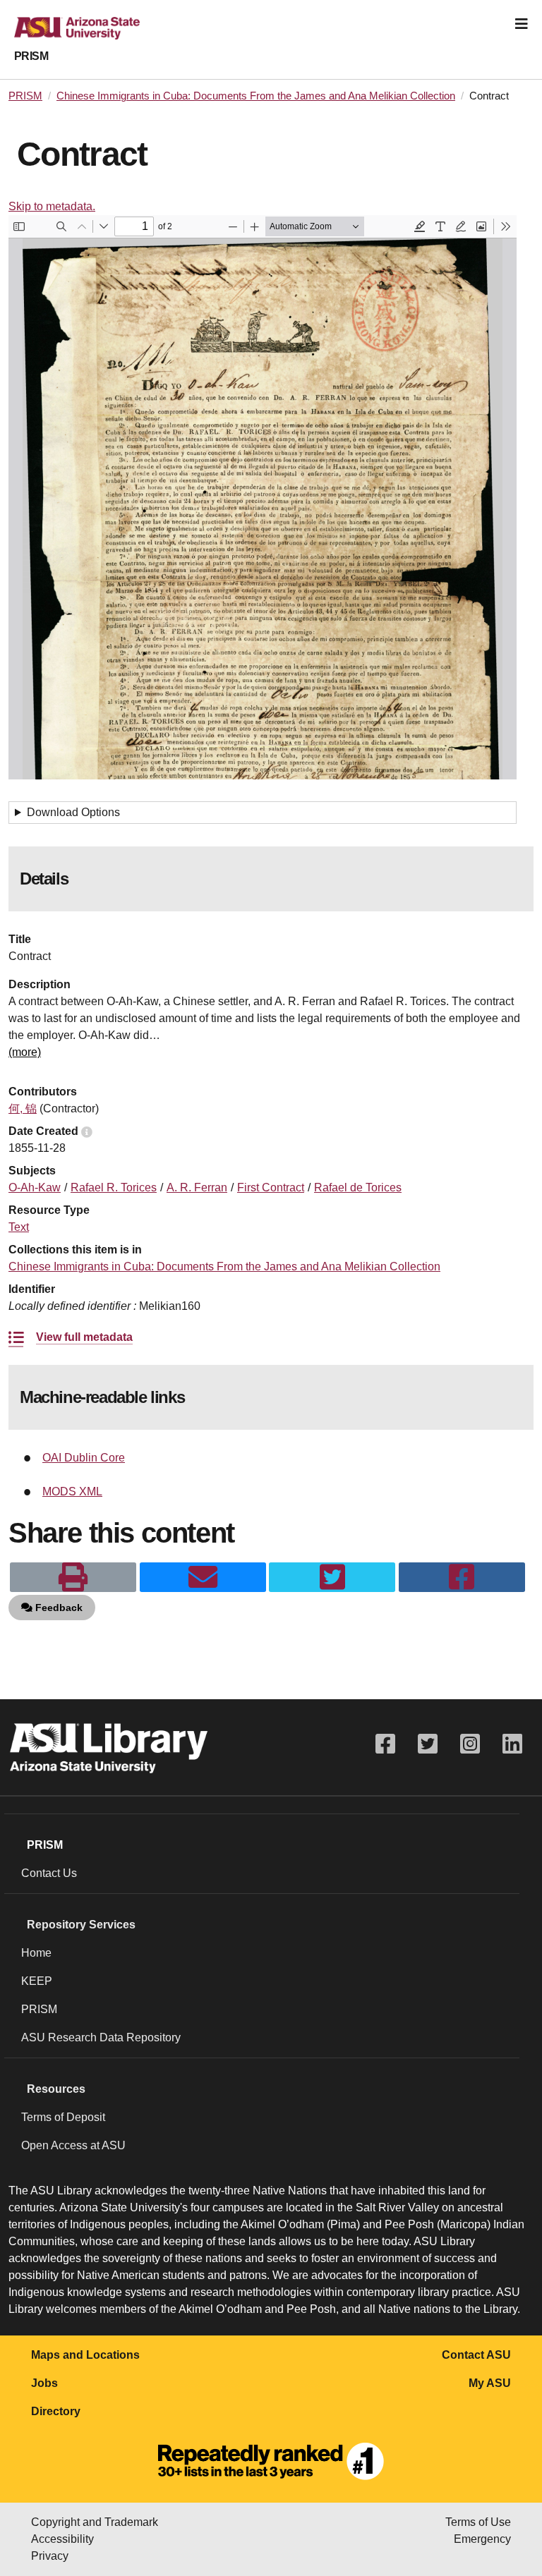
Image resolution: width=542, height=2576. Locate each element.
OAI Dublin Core (84, 1458)
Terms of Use (478, 2522)
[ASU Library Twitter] (428, 1744)
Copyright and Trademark (95, 2522)
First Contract (271, 1187)
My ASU (490, 2383)
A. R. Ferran (197, 1187)
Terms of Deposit (63, 2117)
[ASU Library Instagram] (470, 1744)
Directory (56, 2411)
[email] (203, 1577)
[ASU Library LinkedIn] (512, 1744)
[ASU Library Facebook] (385, 1744)
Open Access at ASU (73, 2145)
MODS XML (72, 1491)
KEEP (37, 1981)
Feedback (58, 1608)
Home (36, 1953)
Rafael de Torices (358, 1187)
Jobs (44, 2383)
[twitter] (332, 1577)
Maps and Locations (85, 2355)
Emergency (482, 2539)
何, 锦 (23, 1108)
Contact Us (49, 1873)
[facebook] (462, 1577)
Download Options (73, 812)
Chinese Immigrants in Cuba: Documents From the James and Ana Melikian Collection (256, 96)
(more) (25, 1052)
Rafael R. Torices (114, 1187)
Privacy (50, 2556)
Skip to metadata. (52, 206)
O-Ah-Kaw (35, 1187)
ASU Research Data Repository (101, 2037)
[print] (73, 1577)
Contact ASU (476, 2355)
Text (19, 1227)
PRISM (31, 56)
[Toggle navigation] (522, 24)
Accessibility (62, 2539)
